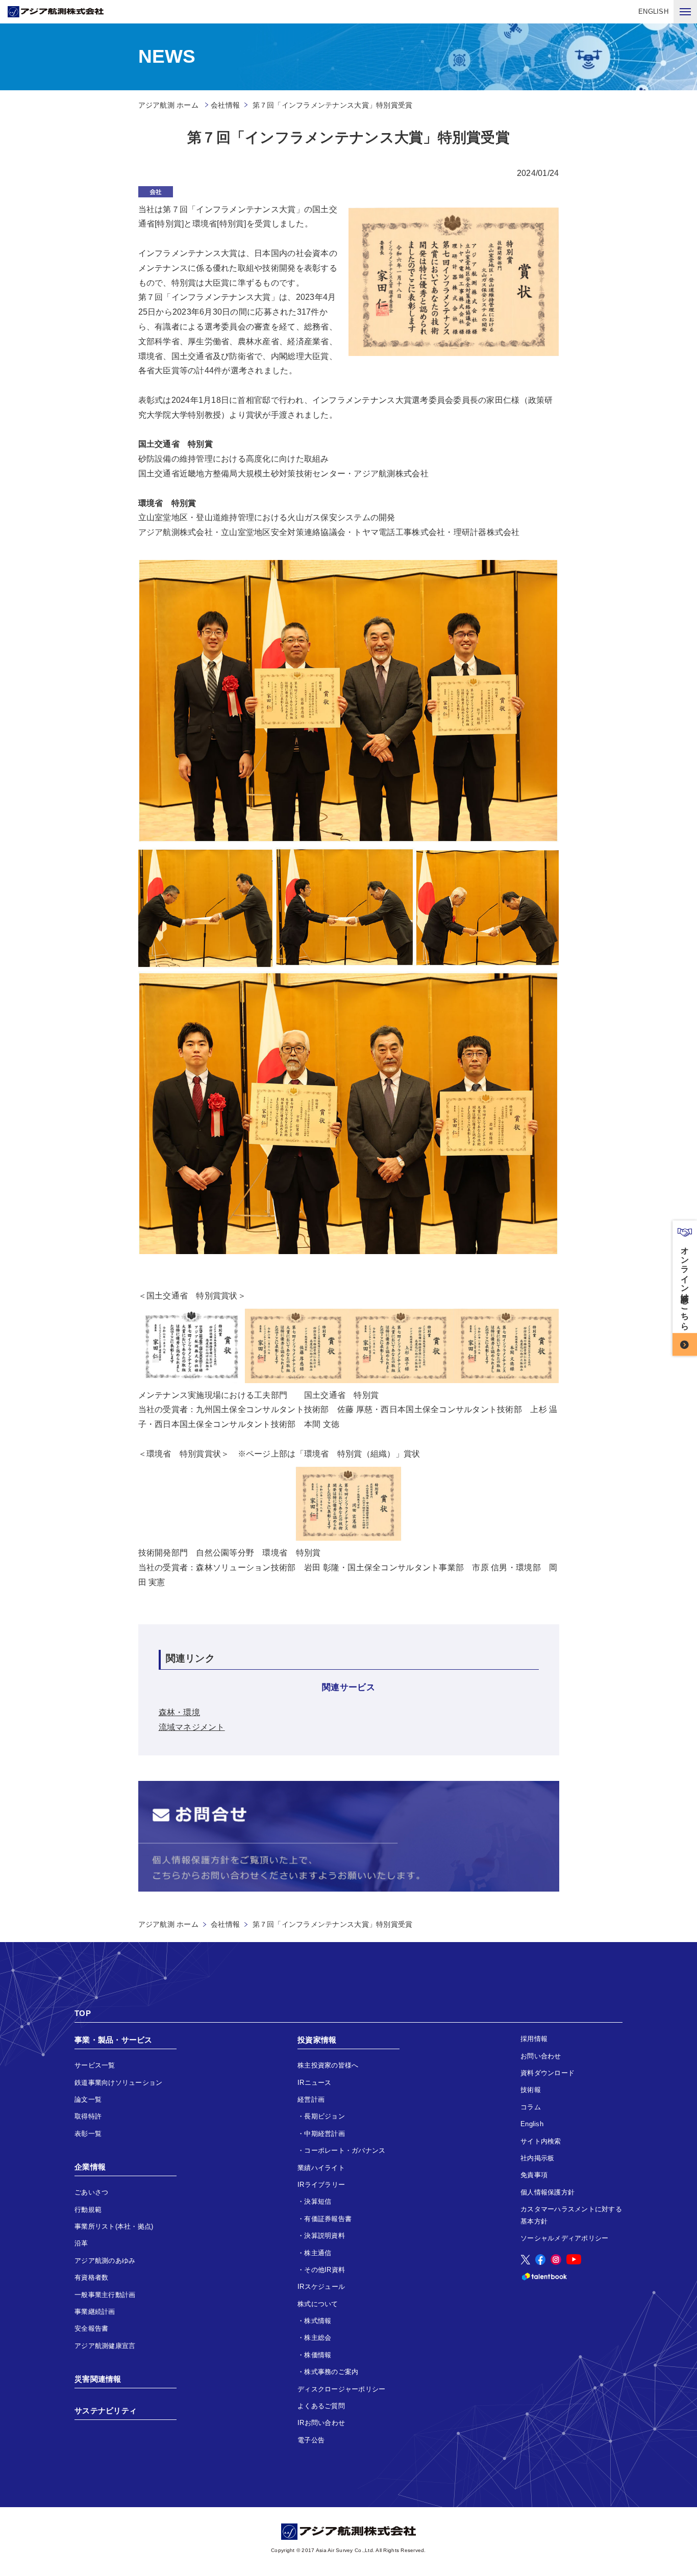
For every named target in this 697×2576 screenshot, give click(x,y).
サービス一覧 (95, 2065)
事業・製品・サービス (114, 2040)
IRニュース (315, 2083)
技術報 (531, 2090)
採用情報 (534, 2039)
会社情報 (225, 105)
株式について (318, 2304)
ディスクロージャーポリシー (341, 2389)
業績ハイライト (321, 2168)
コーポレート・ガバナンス (345, 2150)
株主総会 (318, 2338)
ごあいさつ (91, 2192)
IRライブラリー (321, 2185)
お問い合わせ (541, 2056)
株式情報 (318, 2321)
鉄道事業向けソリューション (118, 2083)
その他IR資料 (325, 2270)
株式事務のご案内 (331, 2372)
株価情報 (318, 2355)
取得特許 (88, 2116)
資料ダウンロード (547, 2073)
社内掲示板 (537, 2158)
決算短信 (318, 2201)
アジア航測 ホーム (168, 1924)
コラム (531, 2107)
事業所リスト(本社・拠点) (114, 2226)
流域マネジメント (192, 1727)
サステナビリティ (106, 2411)
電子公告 (311, 2440)
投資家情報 (317, 2040)
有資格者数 (91, 2277)
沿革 (81, 2243)
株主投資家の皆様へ (328, 2065)
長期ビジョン (325, 2116)
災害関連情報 (98, 2379)
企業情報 (90, 2167)
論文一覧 (88, 2099)
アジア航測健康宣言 (105, 2346)
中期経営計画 (325, 2134)
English (532, 2124)
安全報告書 (91, 2328)
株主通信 (318, 2253)
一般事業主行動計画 (105, 2295)
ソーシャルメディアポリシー (564, 2238)
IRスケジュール (321, 2287)
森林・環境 (179, 1712)
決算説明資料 (325, 2236)
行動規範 (88, 2210)
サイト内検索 (541, 2141)
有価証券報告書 (328, 2219)
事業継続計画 (95, 2312)
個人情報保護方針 (547, 2192)
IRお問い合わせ (321, 2423)
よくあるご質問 (321, 2406)
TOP (83, 2013)
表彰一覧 (88, 2134)
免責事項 (534, 2175)
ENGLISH (653, 11)
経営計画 (311, 2099)
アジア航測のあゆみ (105, 2261)
